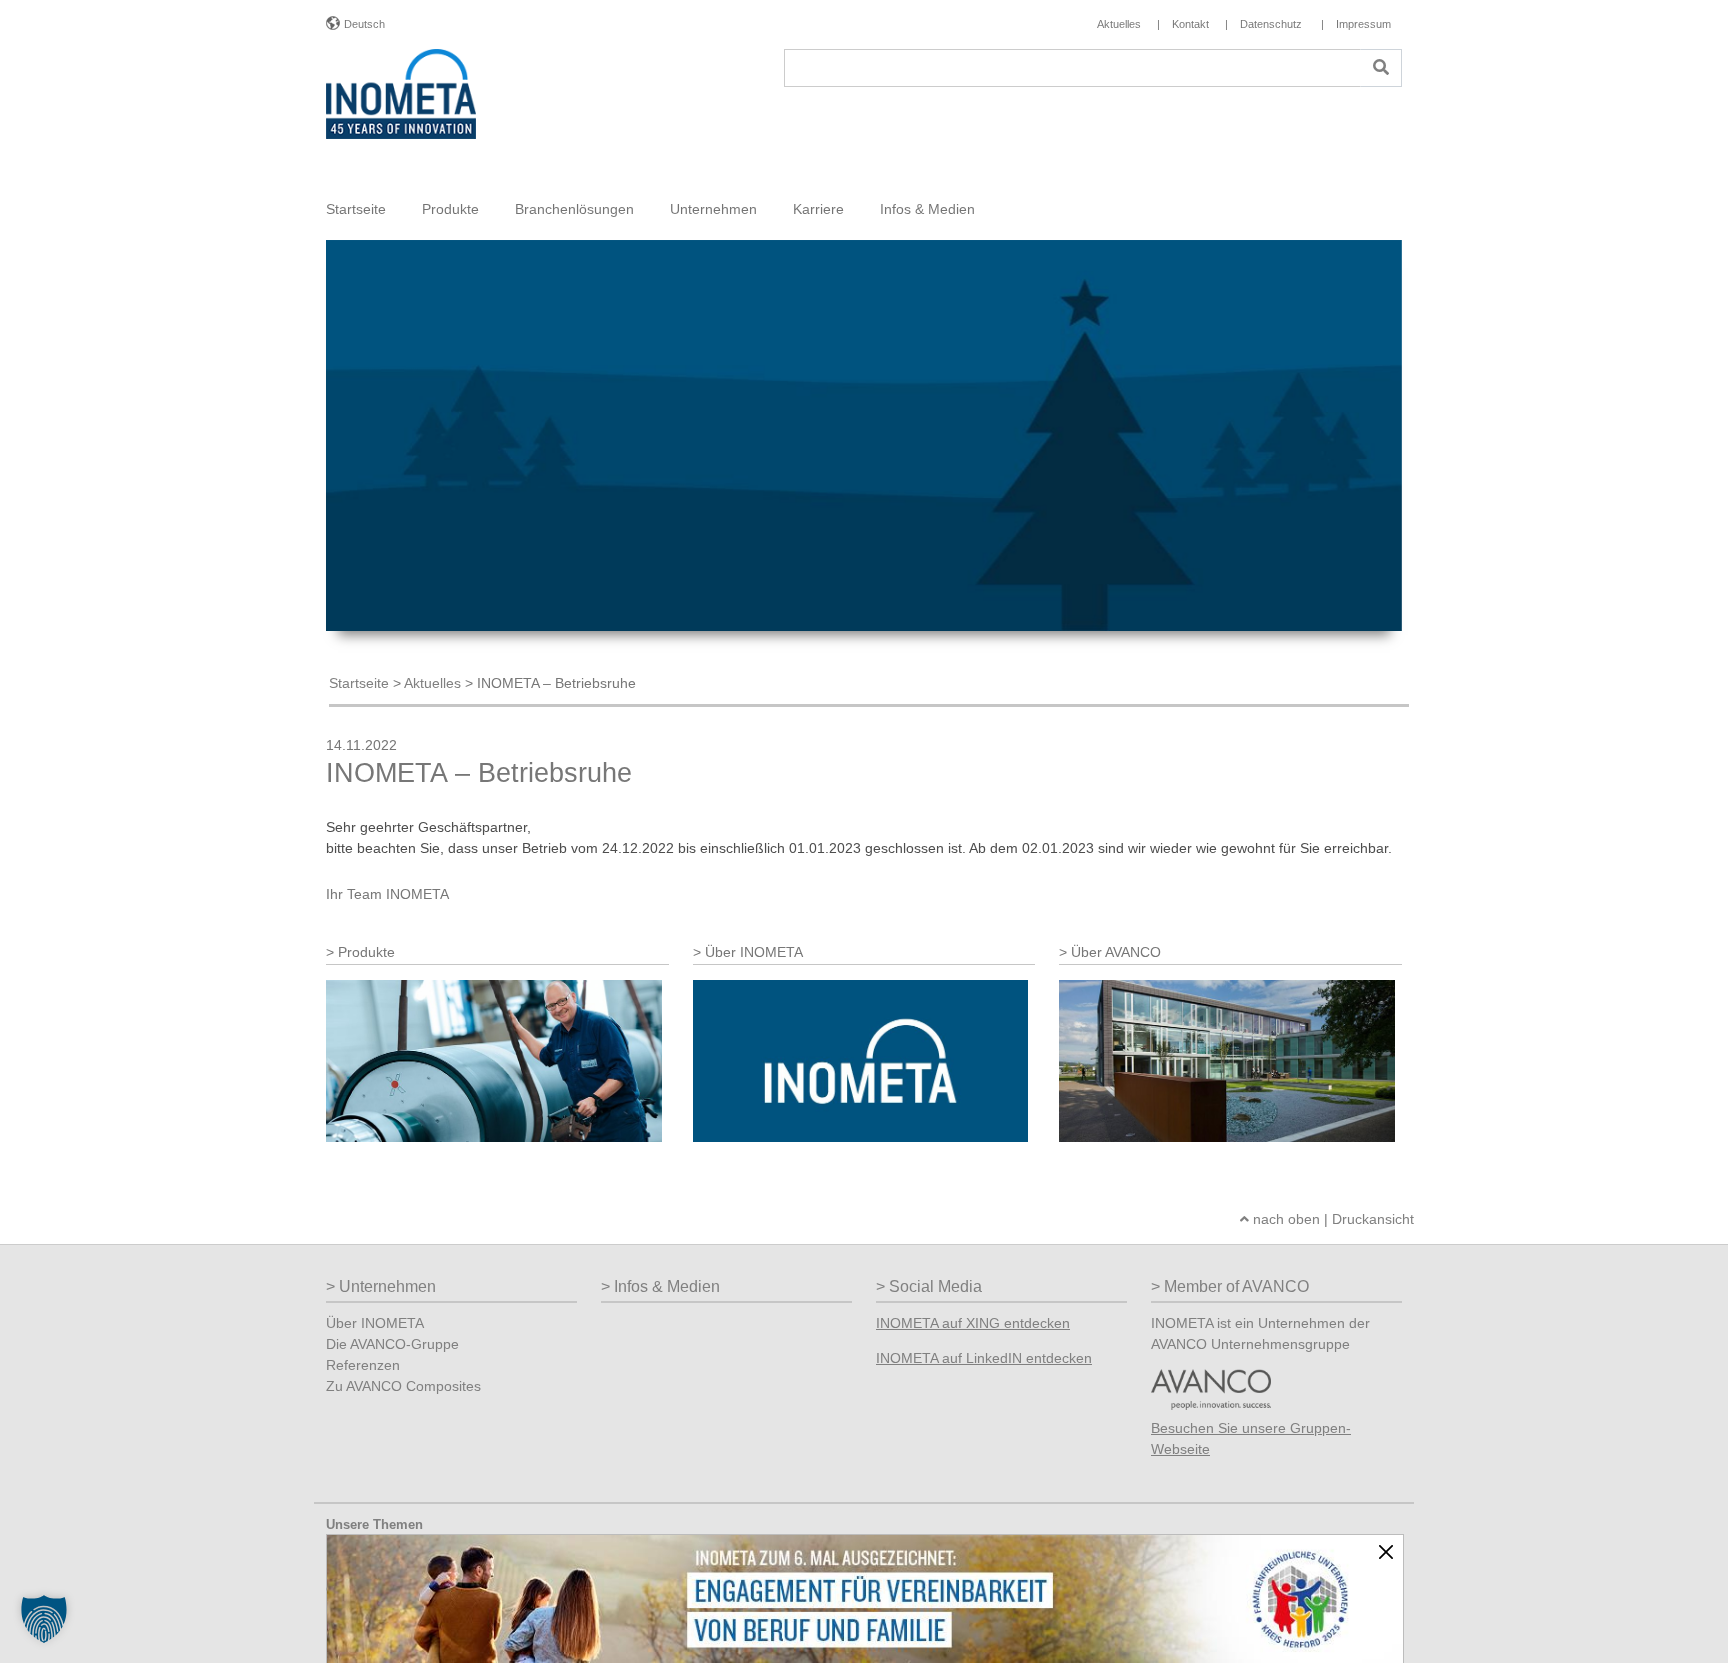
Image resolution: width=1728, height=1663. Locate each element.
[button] (44, 1619)
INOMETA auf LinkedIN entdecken (984, 1358)
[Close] (1386, 1552)
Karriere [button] (818, 209)
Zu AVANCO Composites (403, 1386)
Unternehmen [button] (713, 209)
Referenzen (363, 1365)
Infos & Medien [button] (927, 209)
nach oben (1284, 1219)
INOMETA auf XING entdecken (973, 1323)
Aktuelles (432, 683)
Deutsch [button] (364, 24)
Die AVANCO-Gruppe (392, 1344)
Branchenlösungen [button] (574, 209)
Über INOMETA (375, 1323)
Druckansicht (1373, 1219)
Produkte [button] (450, 209)
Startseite (356, 209)
